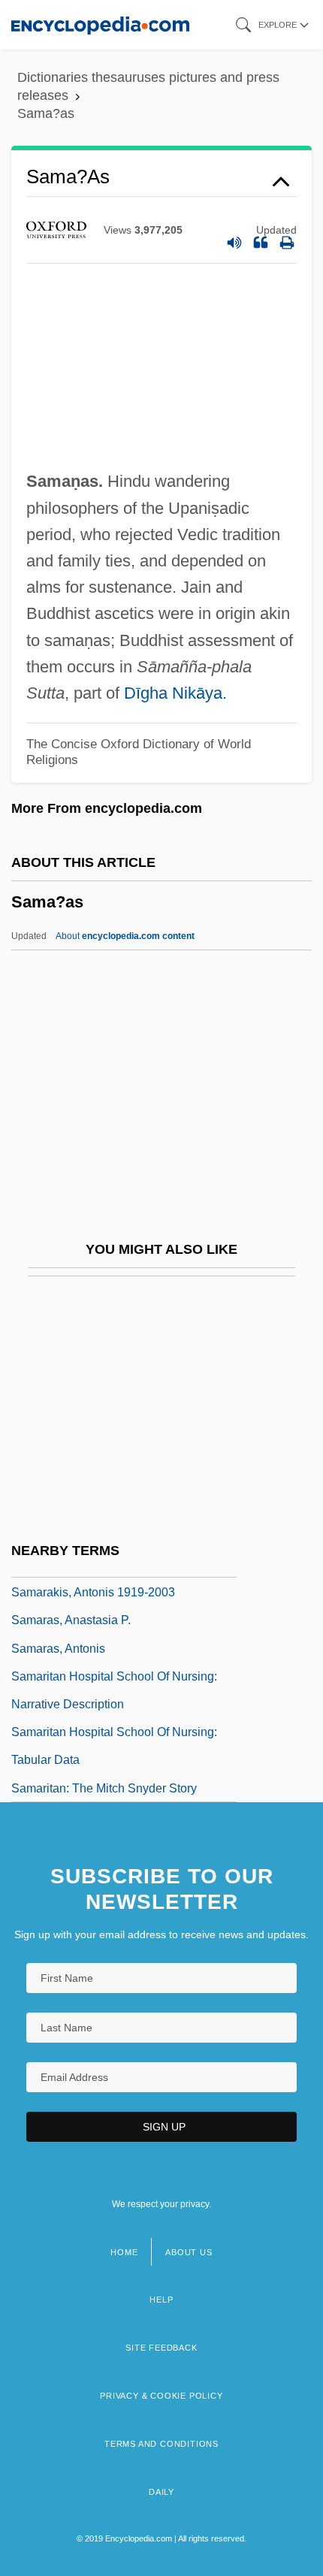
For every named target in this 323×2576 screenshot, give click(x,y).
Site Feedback (161, 2348)
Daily (161, 2492)
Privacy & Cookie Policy (161, 2396)
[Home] (100, 24)
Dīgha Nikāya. (175, 693)
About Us (189, 2252)
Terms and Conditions (161, 2444)
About (125, 936)
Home (124, 2252)
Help (161, 2300)
